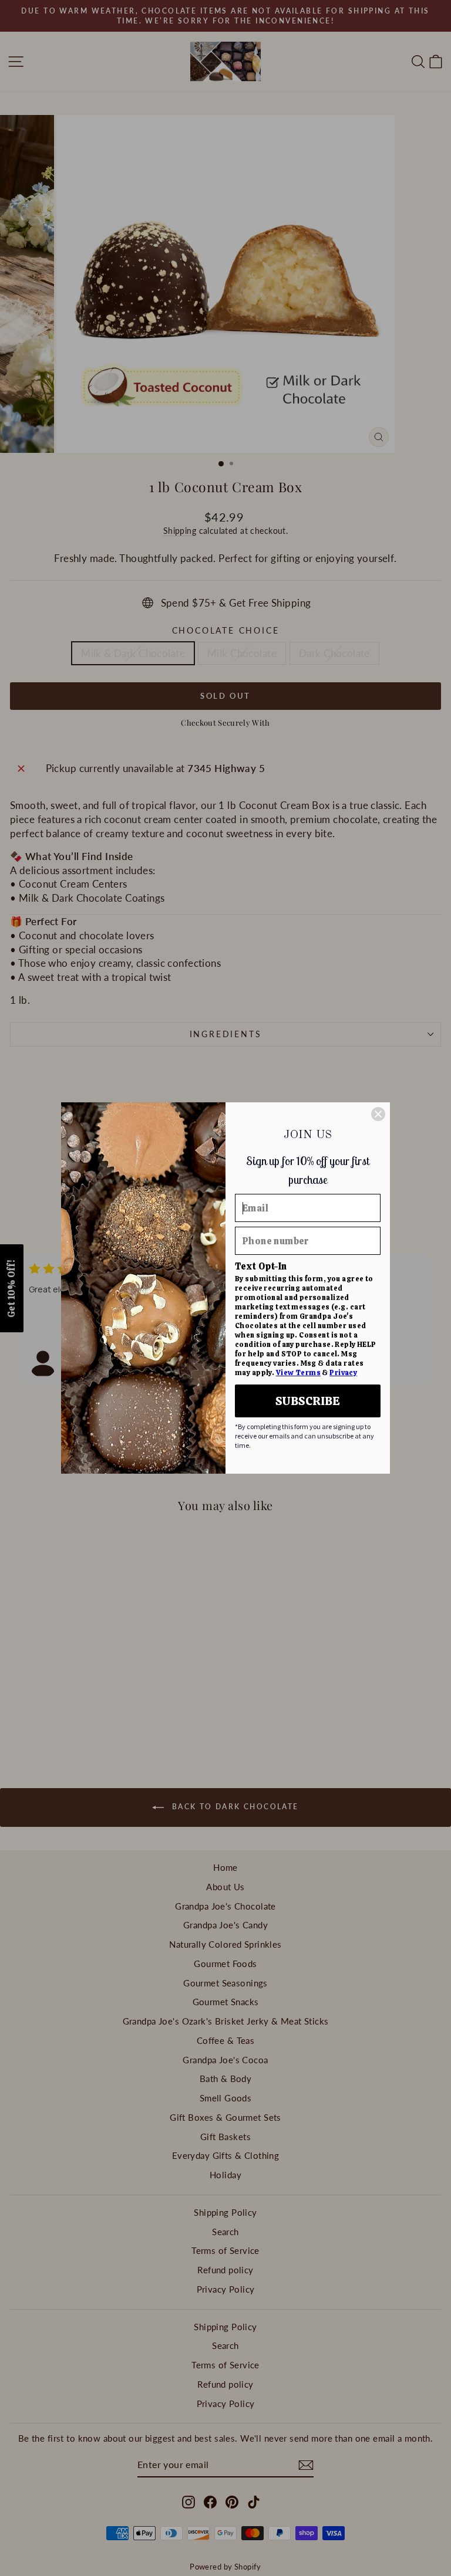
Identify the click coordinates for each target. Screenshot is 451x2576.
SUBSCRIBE (308, 1401)
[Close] (378, 1114)
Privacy (343, 1373)
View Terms (298, 1373)
